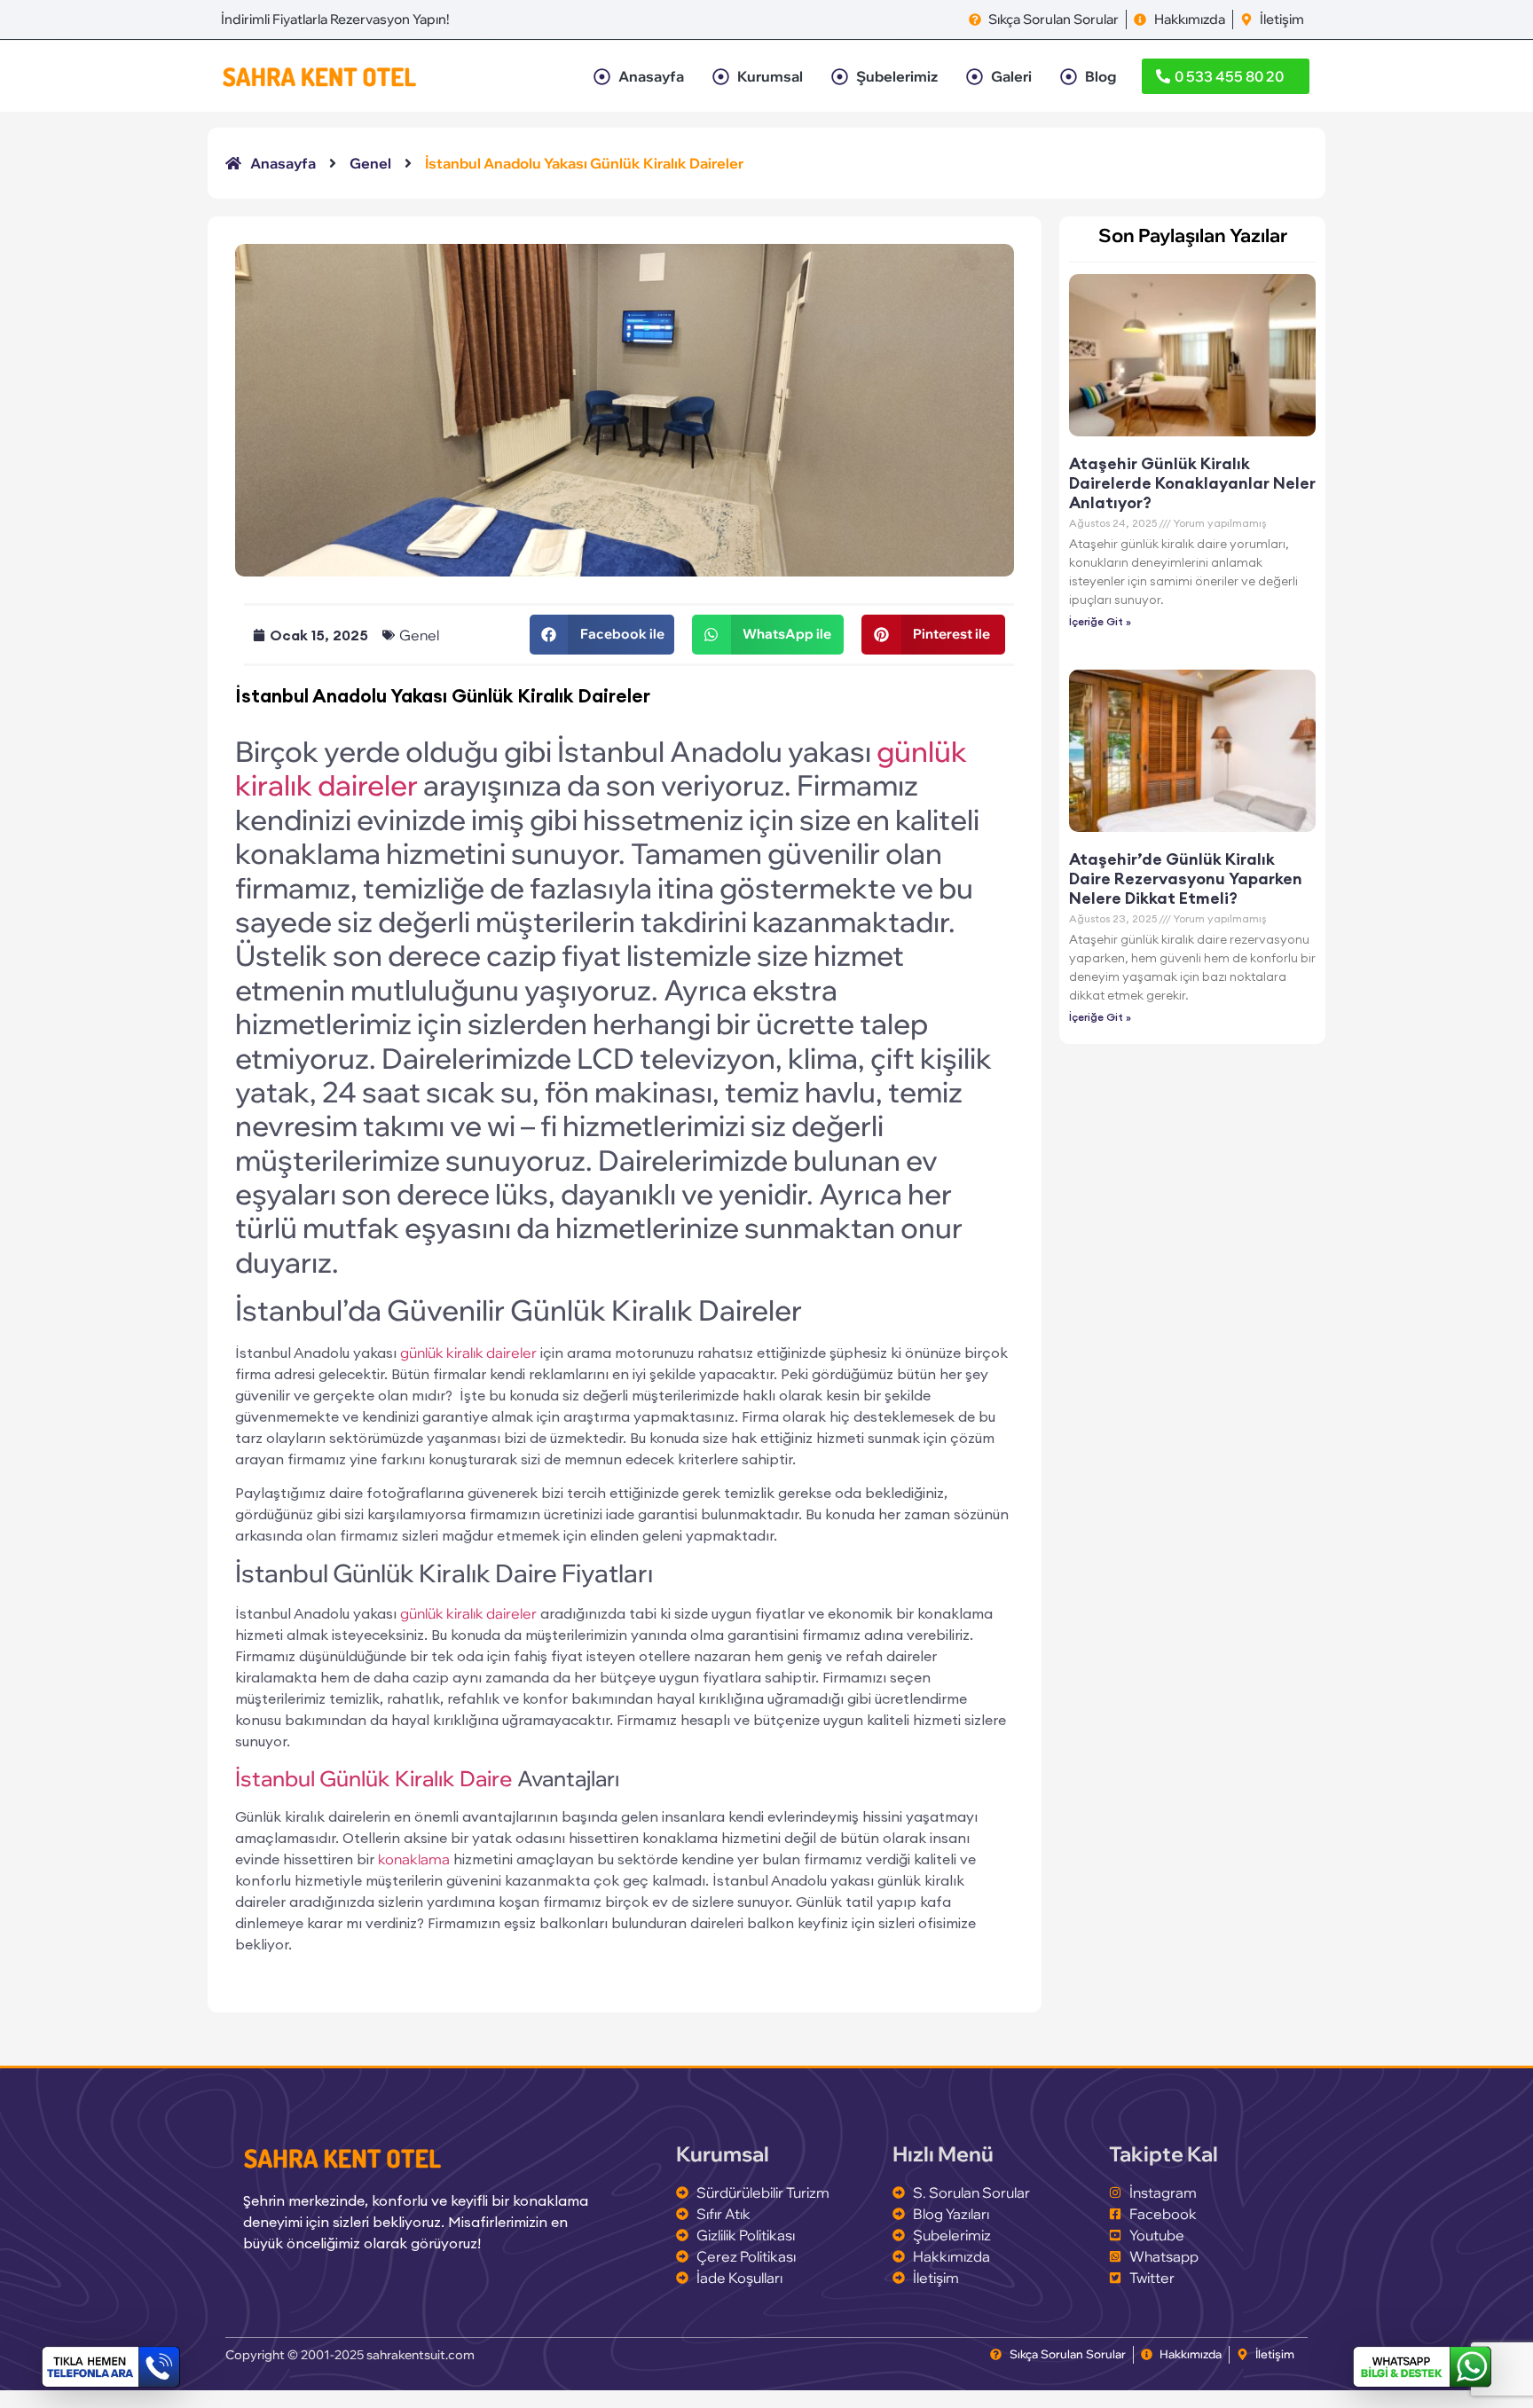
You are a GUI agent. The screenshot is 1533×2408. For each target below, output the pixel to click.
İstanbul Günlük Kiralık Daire (374, 1778)
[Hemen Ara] (111, 2367)
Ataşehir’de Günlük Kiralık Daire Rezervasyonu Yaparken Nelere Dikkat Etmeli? (1186, 878)
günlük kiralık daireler (468, 1353)
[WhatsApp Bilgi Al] (1422, 2367)
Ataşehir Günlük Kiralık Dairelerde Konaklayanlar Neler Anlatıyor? (1192, 482)
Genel (419, 635)
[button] (601, 635)
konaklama (414, 1859)
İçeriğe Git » (1100, 621)
